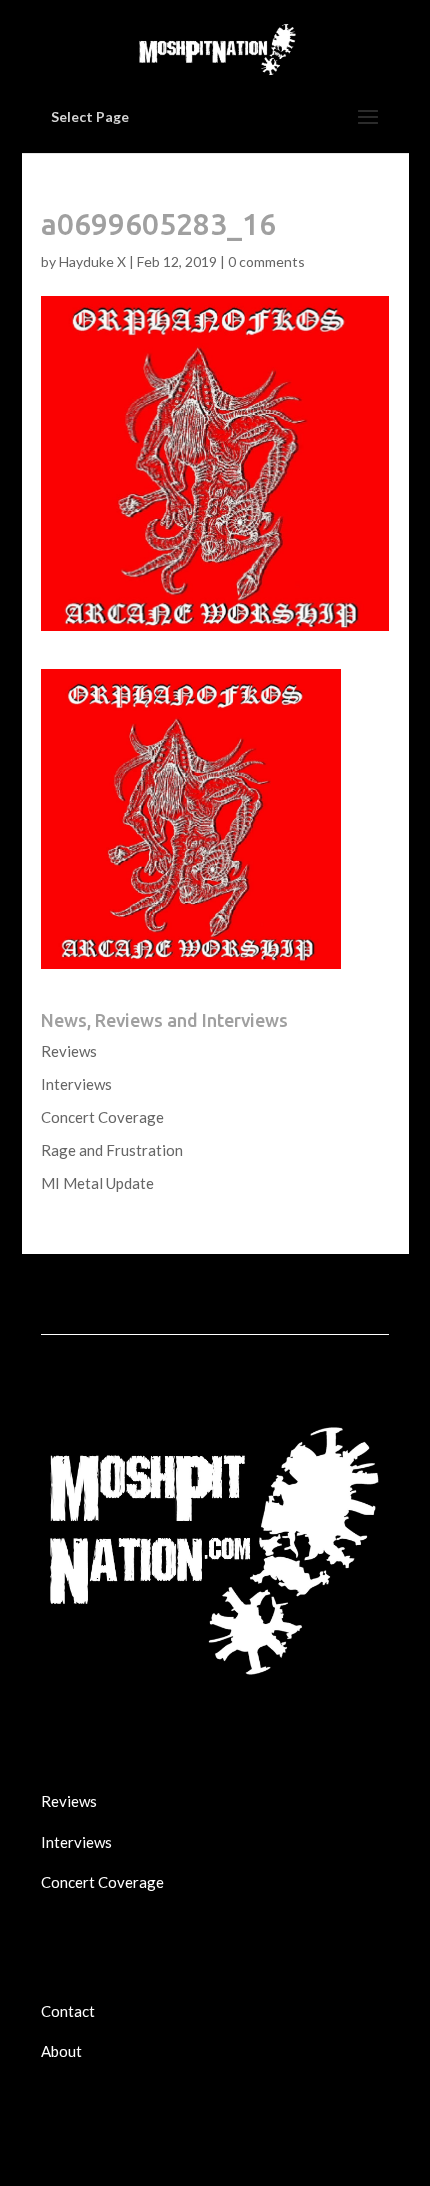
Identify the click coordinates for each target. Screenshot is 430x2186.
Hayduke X (92, 261)
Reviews (69, 1051)
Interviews (76, 1084)
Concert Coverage (102, 1117)
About (61, 2051)
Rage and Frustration (112, 1150)
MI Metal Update (97, 1183)
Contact (68, 2011)
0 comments (266, 261)
